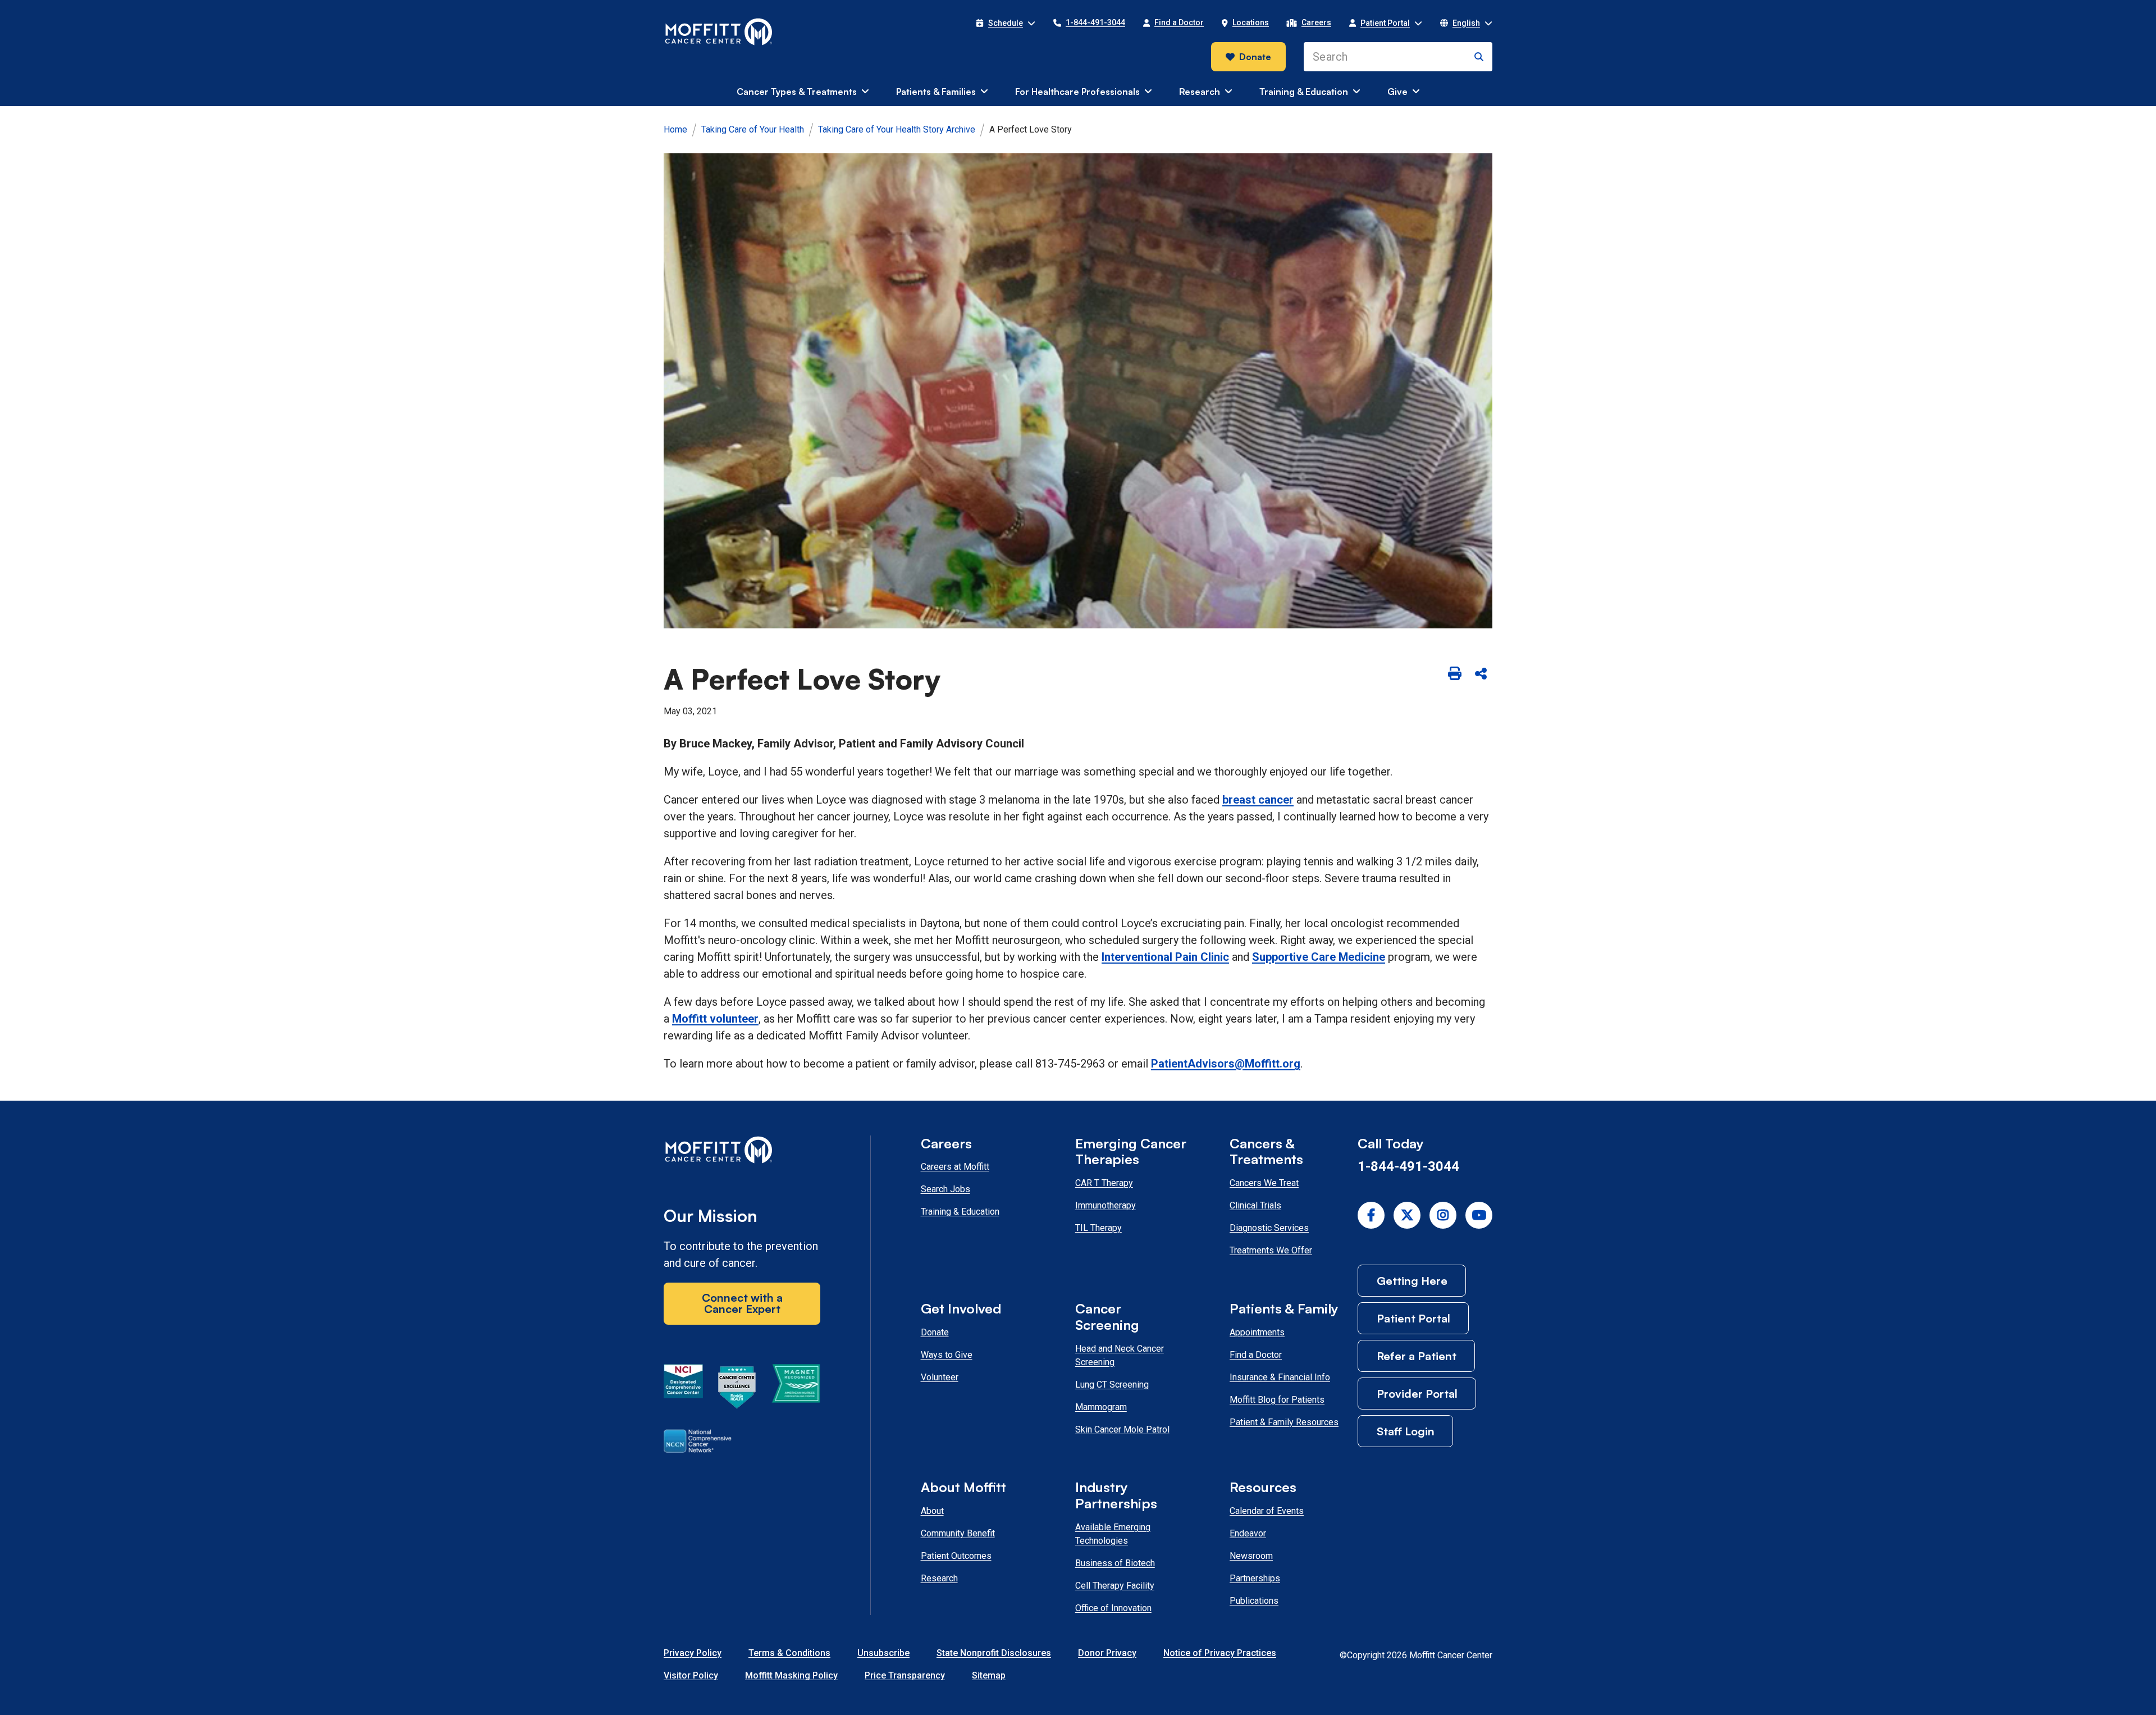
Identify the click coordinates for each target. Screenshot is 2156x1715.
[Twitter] (1407, 1215)
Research (939, 1578)
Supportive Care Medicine (1319, 957)
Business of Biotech (1115, 1563)
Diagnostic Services (1269, 1228)
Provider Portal (1417, 1394)
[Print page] (1455, 674)
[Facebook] (1371, 1215)
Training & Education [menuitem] (1304, 92)
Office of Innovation (1113, 1608)
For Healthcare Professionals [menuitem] (1077, 92)
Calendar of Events (1267, 1511)
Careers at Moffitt (955, 1167)
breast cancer (1258, 800)
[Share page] (1481, 674)
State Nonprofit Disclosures (994, 1653)
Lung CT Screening (1112, 1385)
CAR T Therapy (1104, 1183)
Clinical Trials (1255, 1205)
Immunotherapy (1106, 1205)
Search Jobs (945, 1189)
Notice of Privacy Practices (1220, 1653)
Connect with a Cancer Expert (742, 1303)
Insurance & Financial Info (1280, 1377)
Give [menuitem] (1397, 92)
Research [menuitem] (1200, 92)
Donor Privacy (1107, 1653)
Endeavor (1248, 1533)
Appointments (1257, 1332)
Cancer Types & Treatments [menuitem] (797, 92)
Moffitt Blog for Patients (1277, 1400)
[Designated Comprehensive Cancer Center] (683, 1389)
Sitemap (989, 1675)
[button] (1006, 23)
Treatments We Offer (1271, 1250)
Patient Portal (1413, 1318)
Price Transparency (905, 1675)
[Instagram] (1443, 1215)
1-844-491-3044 (1408, 1166)
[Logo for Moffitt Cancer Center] (742, 1152)
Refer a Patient (1417, 1356)
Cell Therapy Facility (1115, 1586)
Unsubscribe (883, 1653)
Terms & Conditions (789, 1653)
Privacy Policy (693, 1653)
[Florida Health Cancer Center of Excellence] (737, 1389)
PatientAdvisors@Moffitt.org (1226, 1064)
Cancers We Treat (1264, 1183)
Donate (1255, 57)
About (932, 1511)
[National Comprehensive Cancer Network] (698, 1443)
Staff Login (1406, 1431)
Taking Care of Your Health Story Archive (897, 129)
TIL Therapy (1098, 1228)
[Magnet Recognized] (796, 1389)
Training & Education (960, 1212)
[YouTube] (1479, 1215)
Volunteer (940, 1377)
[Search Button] (1479, 57)
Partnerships (1255, 1578)
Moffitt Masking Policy (791, 1675)
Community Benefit (958, 1533)
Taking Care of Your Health (753, 129)
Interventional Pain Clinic (1165, 957)
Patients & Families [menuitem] (936, 92)
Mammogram (1101, 1407)
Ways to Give (947, 1355)
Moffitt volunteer (715, 1019)
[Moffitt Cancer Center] (719, 32)
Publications (1254, 1601)
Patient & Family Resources (1284, 1422)
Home (675, 129)
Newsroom (1251, 1556)
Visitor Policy (691, 1675)
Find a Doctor (1256, 1355)
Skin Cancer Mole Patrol (1122, 1429)
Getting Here (1412, 1281)
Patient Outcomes (956, 1556)
